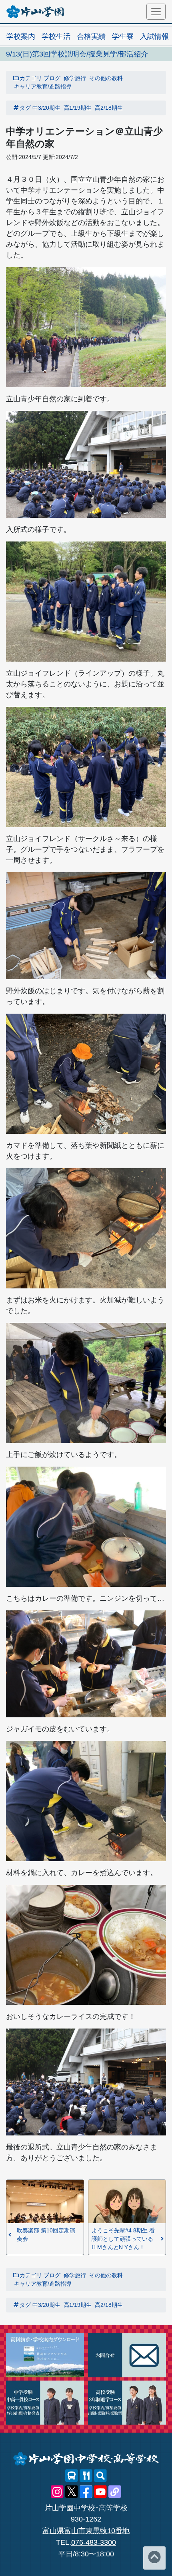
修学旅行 (75, 78)
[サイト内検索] (100, 2476)
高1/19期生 (78, 108)
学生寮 (123, 36)
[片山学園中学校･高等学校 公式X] (72, 2492)
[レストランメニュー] (86, 2476)
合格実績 (91, 36)
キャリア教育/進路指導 (43, 87)
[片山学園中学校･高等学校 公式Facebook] (86, 2492)
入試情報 (154, 36)
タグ (25, 108)
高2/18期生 (109, 108)
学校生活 (56, 36)
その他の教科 (106, 78)
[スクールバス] (72, 2476)
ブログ (52, 78)
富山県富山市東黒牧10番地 (86, 2531)
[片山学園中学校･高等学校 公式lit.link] (115, 2492)
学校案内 (21, 36)
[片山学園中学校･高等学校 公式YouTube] (100, 2492)
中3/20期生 (46, 108)
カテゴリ (31, 78)
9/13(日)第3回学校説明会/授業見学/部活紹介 (77, 54)
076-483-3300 (94, 2542)
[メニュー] (156, 12)
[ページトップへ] (154, 2558)
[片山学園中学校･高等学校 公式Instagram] (57, 2492)
